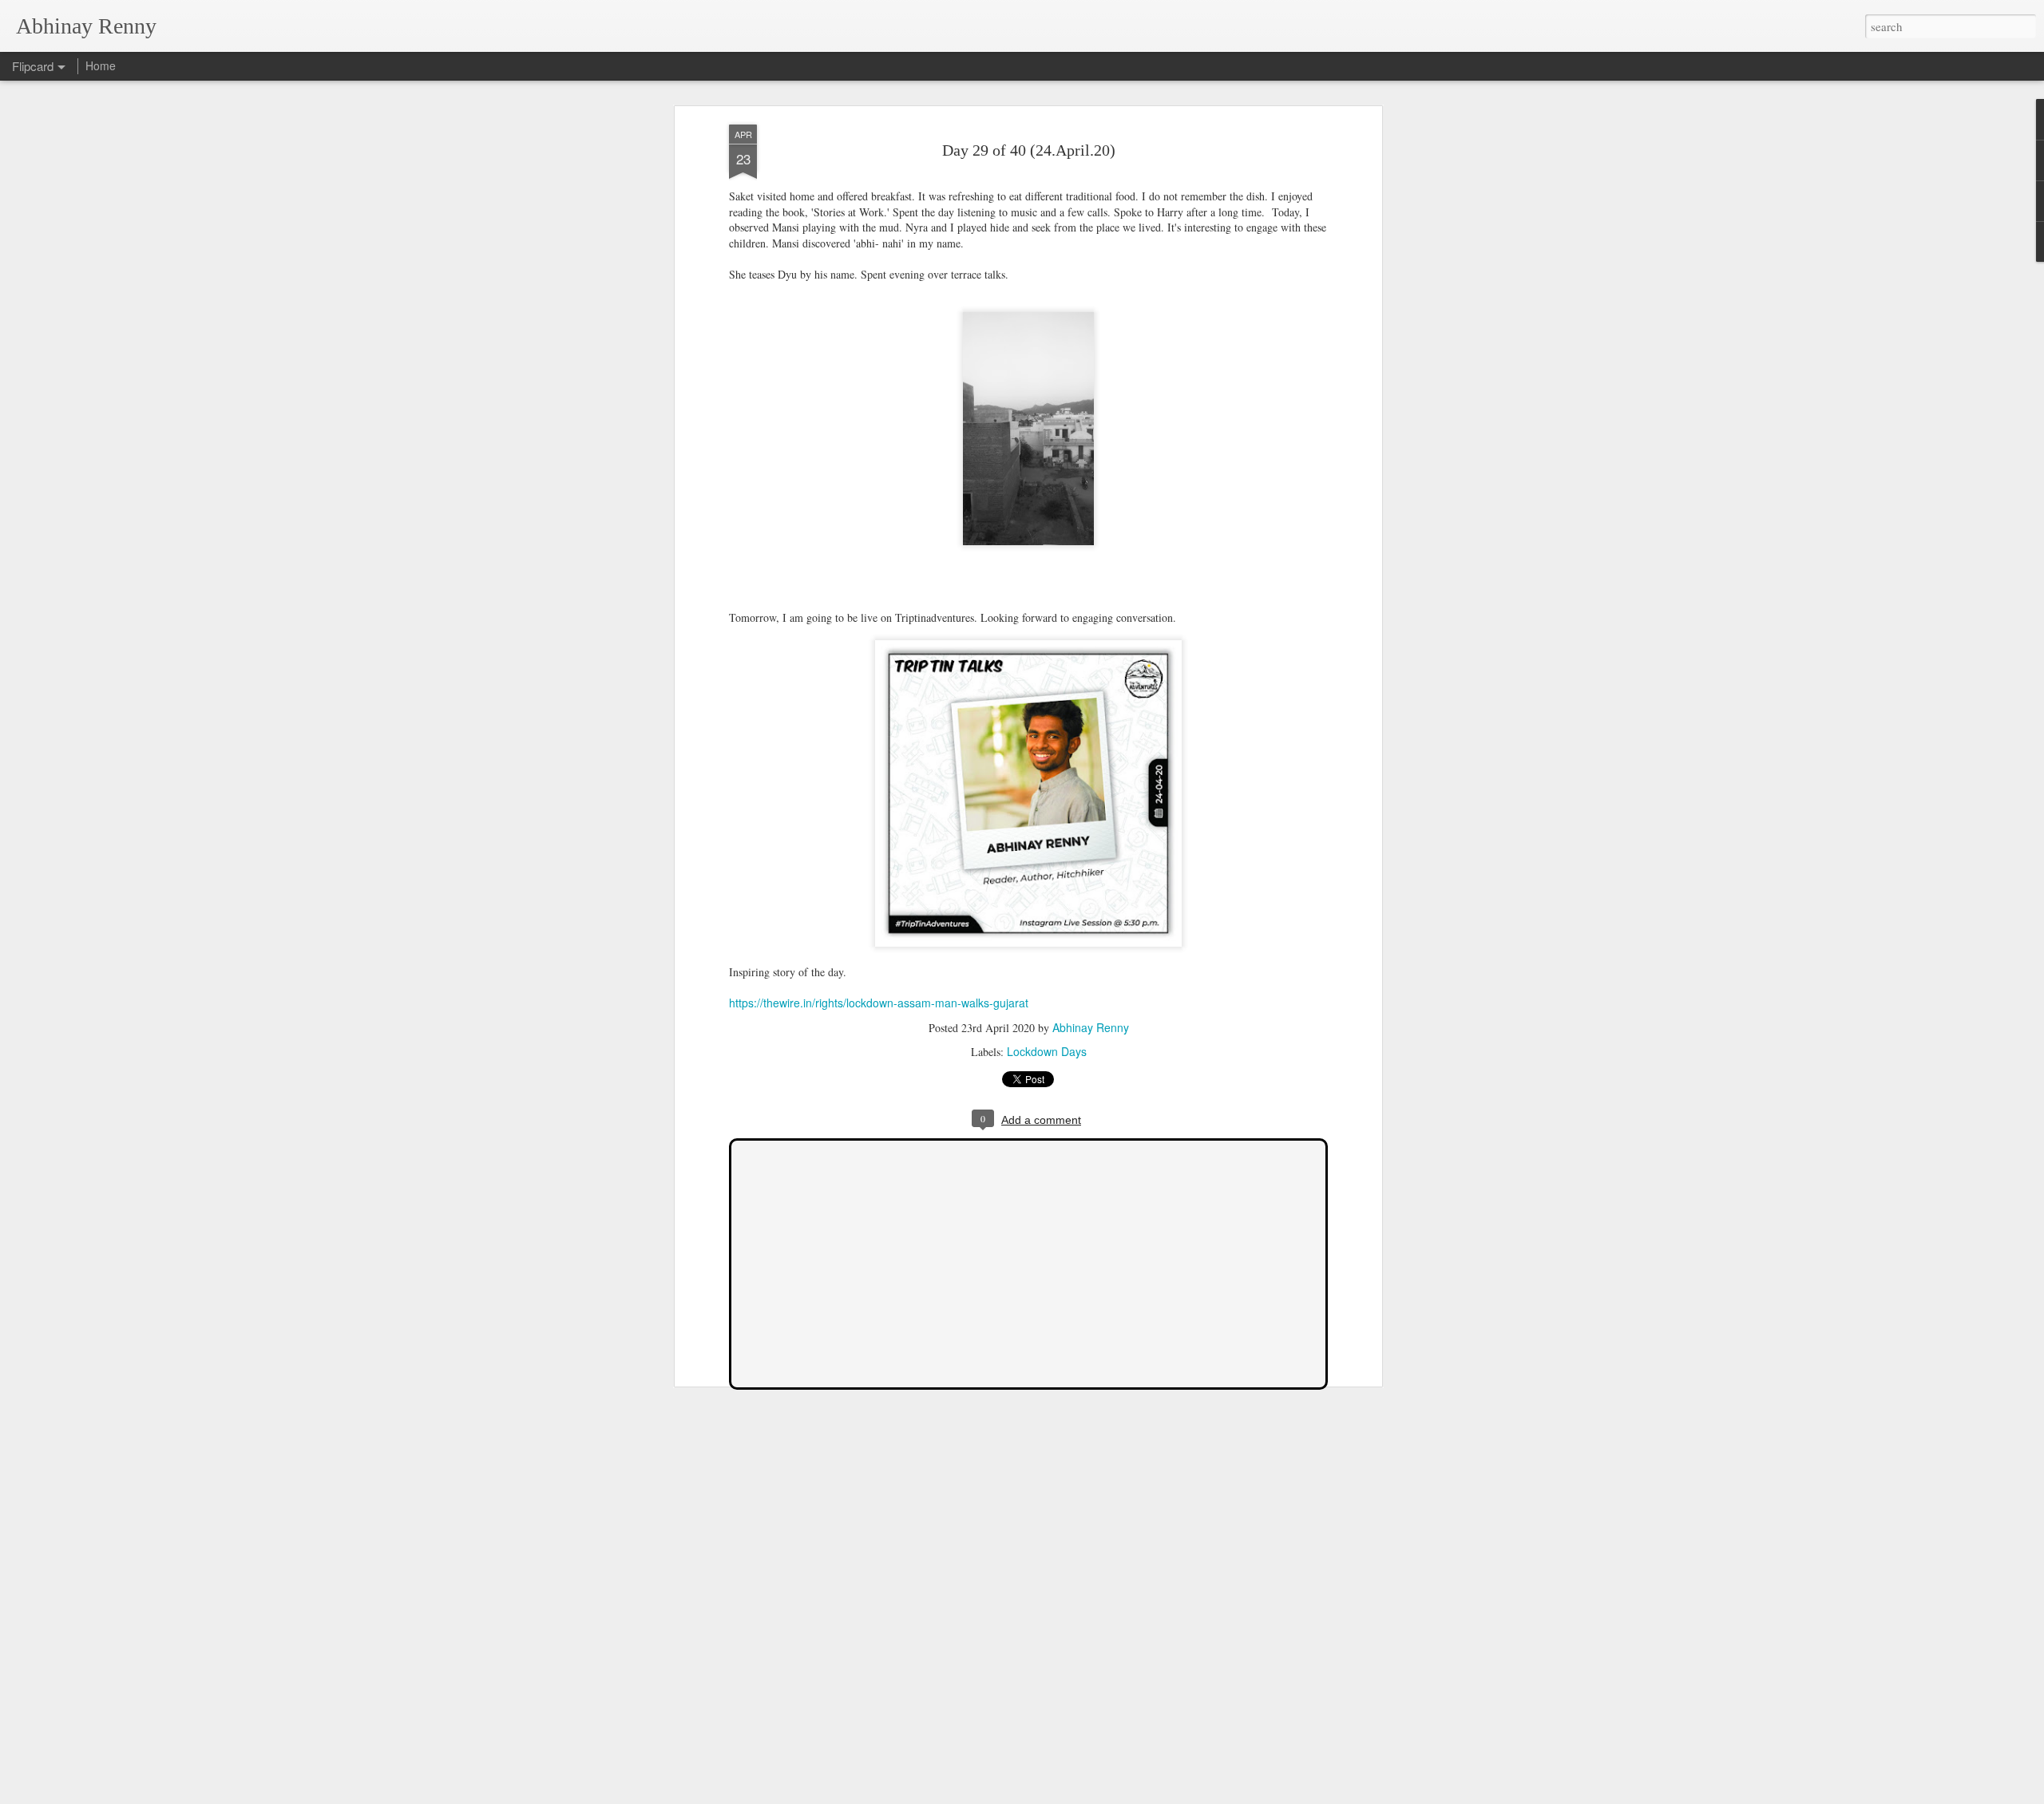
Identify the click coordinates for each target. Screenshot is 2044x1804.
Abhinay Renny (1091, 1027)
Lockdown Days (1047, 1051)
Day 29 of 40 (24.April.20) (1029, 150)
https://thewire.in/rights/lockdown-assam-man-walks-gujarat (879, 1003)
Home (101, 65)
